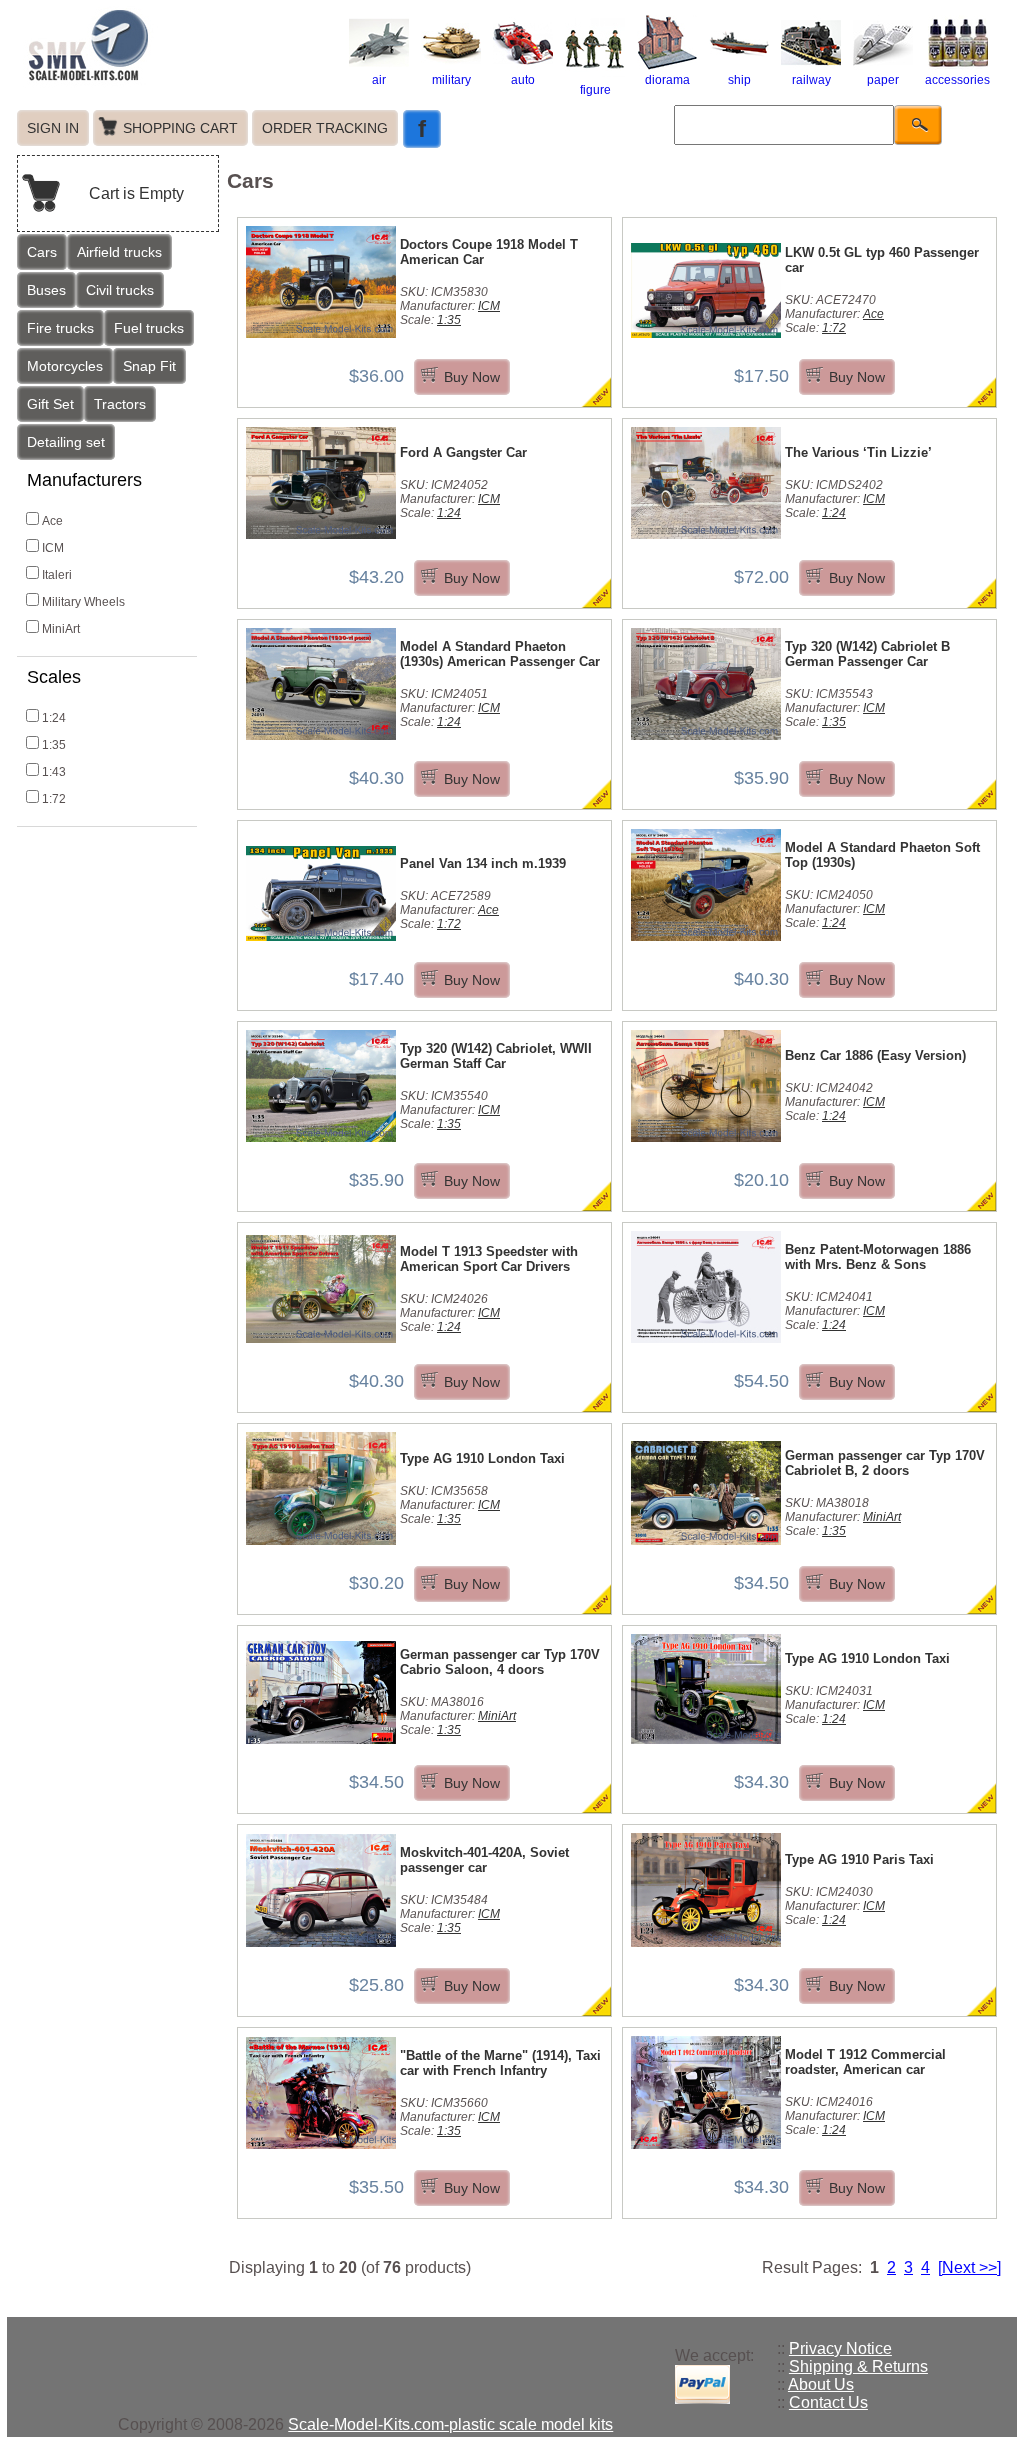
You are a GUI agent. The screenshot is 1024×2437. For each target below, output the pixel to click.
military (451, 80)
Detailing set (66, 442)
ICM (53, 548)
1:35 (54, 745)
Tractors (120, 404)
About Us (821, 2384)
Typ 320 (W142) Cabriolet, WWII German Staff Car (496, 1056)
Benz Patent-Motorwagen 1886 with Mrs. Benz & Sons (878, 1257)
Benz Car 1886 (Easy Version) (875, 1055)
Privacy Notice (840, 2348)
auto (523, 80)
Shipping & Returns (858, 2366)
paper (883, 80)
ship (739, 80)
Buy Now (472, 377)
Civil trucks (120, 290)
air (379, 80)
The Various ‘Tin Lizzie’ (858, 452)
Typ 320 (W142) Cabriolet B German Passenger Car (867, 654)
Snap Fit (149, 366)
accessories (957, 80)
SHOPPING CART (180, 128)
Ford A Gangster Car (463, 452)
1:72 (54, 799)
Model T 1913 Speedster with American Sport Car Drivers (489, 1259)
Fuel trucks (149, 328)
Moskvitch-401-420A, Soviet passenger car (484, 1860)
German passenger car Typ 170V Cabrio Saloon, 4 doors (500, 1662)
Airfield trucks (119, 252)
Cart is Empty (136, 193)
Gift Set (50, 404)
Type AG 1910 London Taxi (482, 1458)
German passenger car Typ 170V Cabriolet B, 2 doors (885, 1463)
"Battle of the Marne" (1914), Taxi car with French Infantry (500, 2063)
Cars (42, 252)
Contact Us (828, 2402)
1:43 (54, 772)
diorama (667, 80)
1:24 (54, 718)
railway (811, 80)
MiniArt (61, 629)
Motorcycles (65, 366)
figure (595, 90)
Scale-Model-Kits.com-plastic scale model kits (450, 2424)
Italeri (57, 575)
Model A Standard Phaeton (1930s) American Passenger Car (500, 654)
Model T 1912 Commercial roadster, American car (865, 2062)
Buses (46, 290)
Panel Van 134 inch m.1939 (483, 863)
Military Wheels (83, 602)
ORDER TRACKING (325, 128)
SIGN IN (53, 128)
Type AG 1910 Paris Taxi (859, 1859)
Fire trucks (60, 328)
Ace (52, 521)
